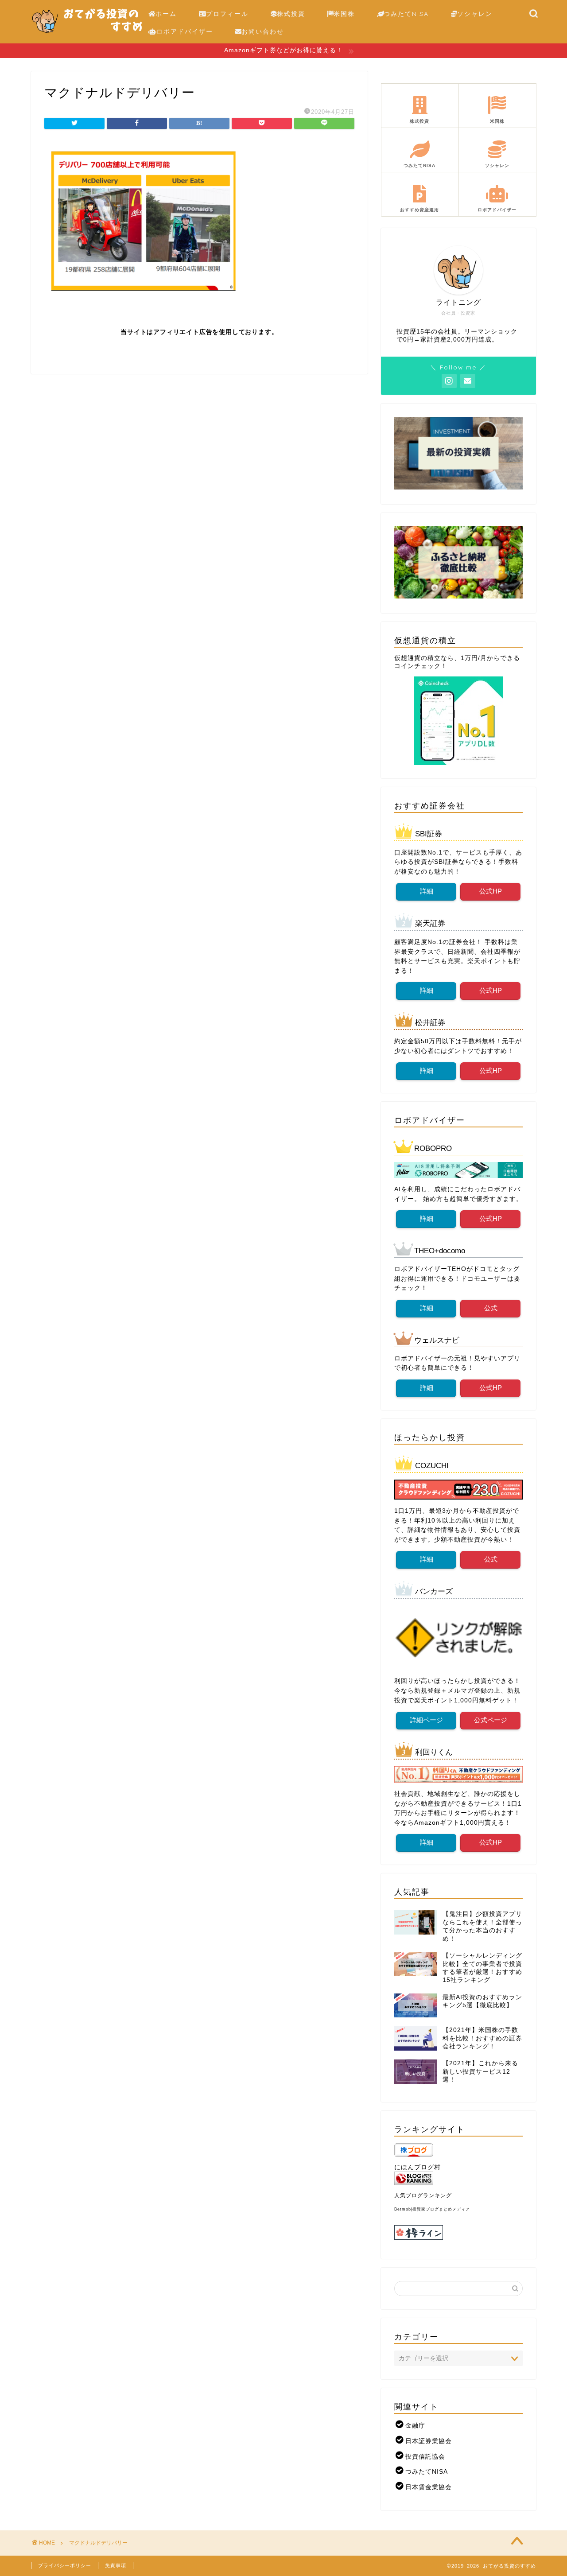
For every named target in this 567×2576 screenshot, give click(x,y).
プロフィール (227, 14)
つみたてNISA (406, 14)
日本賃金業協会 (429, 2487)
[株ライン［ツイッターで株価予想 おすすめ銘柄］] (458, 2232)
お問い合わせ (263, 31)
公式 (490, 1308)
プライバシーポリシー (65, 2565)
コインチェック (417, 666)
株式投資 (291, 14)
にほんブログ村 (417, 2167)
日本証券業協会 (429, 2441)
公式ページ (491, 1720)
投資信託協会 (425, 2457)
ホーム (166, 14)
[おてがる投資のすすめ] (87, 37)
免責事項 (116, 2565)
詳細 (426, 891)
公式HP (491, 891)
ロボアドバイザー (185, 31)
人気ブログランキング (423, 2195)
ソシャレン (475, 14)
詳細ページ (426, 1720)
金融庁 (415, 2426)
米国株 (344, 14)
